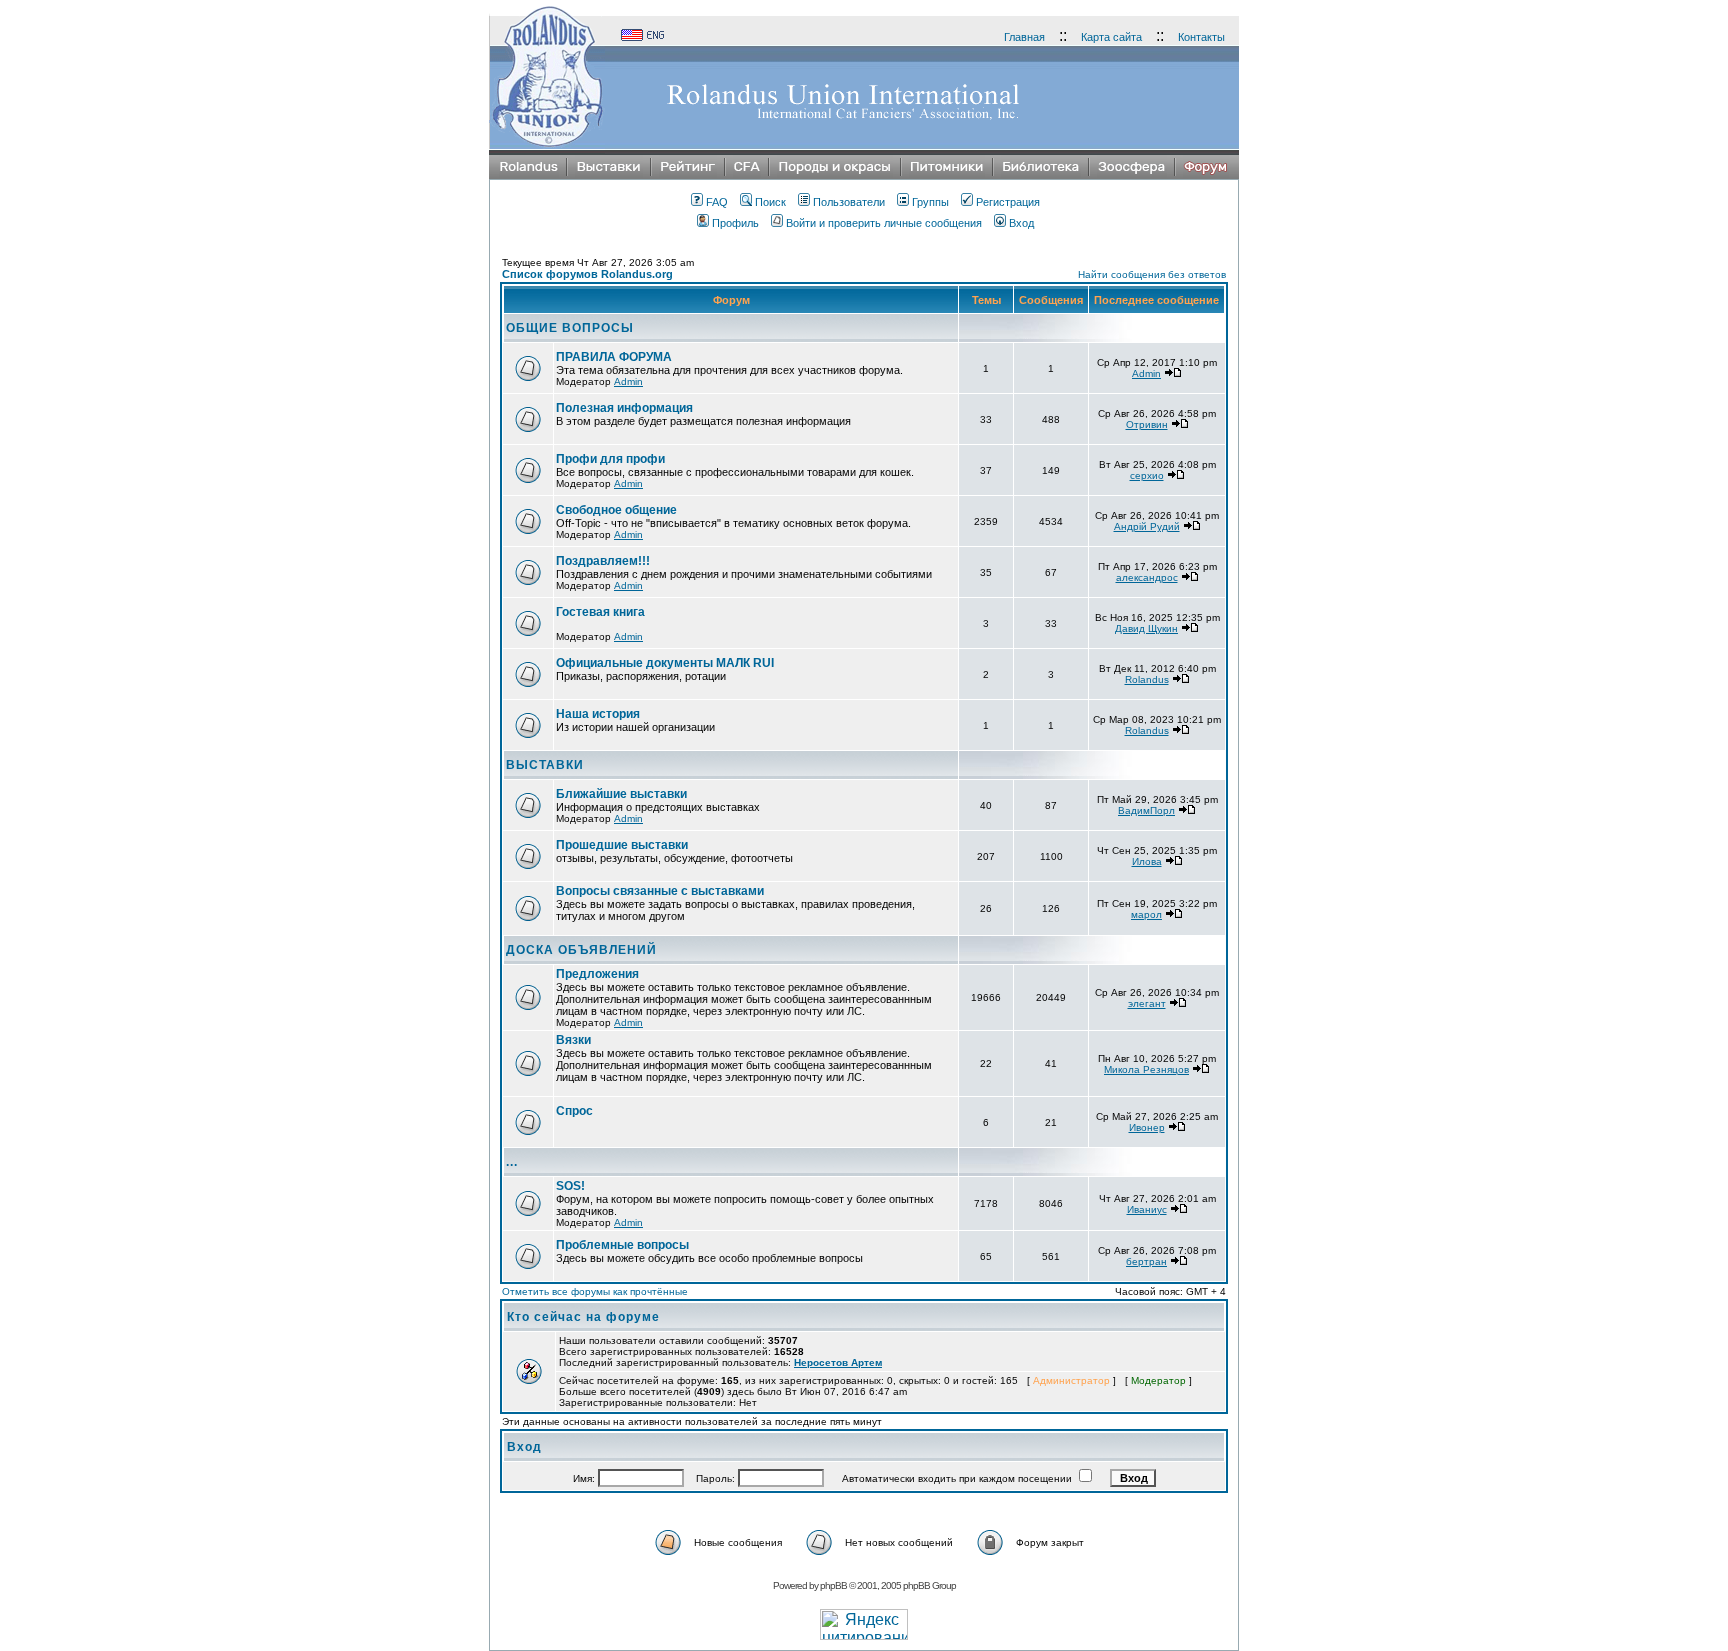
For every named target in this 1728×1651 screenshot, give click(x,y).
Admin (628, 381)
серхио (1147, 475)
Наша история (598, 714)
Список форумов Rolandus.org (587, 274)
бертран (1146, 1261)
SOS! (570, 1186)
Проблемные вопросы (622, 1245)
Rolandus (1147, 679)
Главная (1024, 37)
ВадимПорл (1146, 810)
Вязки (573, 1040)
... (512, 1162)
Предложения (597, 974)
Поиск (770, 202)
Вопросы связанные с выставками (660, 891)
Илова (1147, 861)
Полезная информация (624, 408)
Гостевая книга (600, 612)
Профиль (735, 223)
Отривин (1147, 424)
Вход (1021, 223)
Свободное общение (616, 510)
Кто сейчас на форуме (583, 1317)
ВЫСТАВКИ (545, 765)
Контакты (1201, 37)
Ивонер (1147, 1127)
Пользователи (849, 202)
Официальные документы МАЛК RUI (665, 663)
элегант (1147, 1003)
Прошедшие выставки (622, 845)
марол (1146, 914)
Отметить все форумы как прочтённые (595, 1291)
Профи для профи (610, 459)
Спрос (574, 1111)
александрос (1147, 577)
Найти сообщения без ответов (1152, 274)
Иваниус (1147, 1209)
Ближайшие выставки (621, 794)
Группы (930, 202)
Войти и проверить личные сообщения (884, 223)
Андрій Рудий (1147, 526)
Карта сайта (1111, 37)
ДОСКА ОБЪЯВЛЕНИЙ (581, 950)
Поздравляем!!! (603, 561)
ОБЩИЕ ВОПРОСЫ (570, 328)
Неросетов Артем (838, 1362)
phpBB (833, 1585)
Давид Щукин (1146, 628)
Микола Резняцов (1146, 1069)
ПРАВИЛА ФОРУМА (614, 357)
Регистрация (1008, 202)
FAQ (717, 202)
